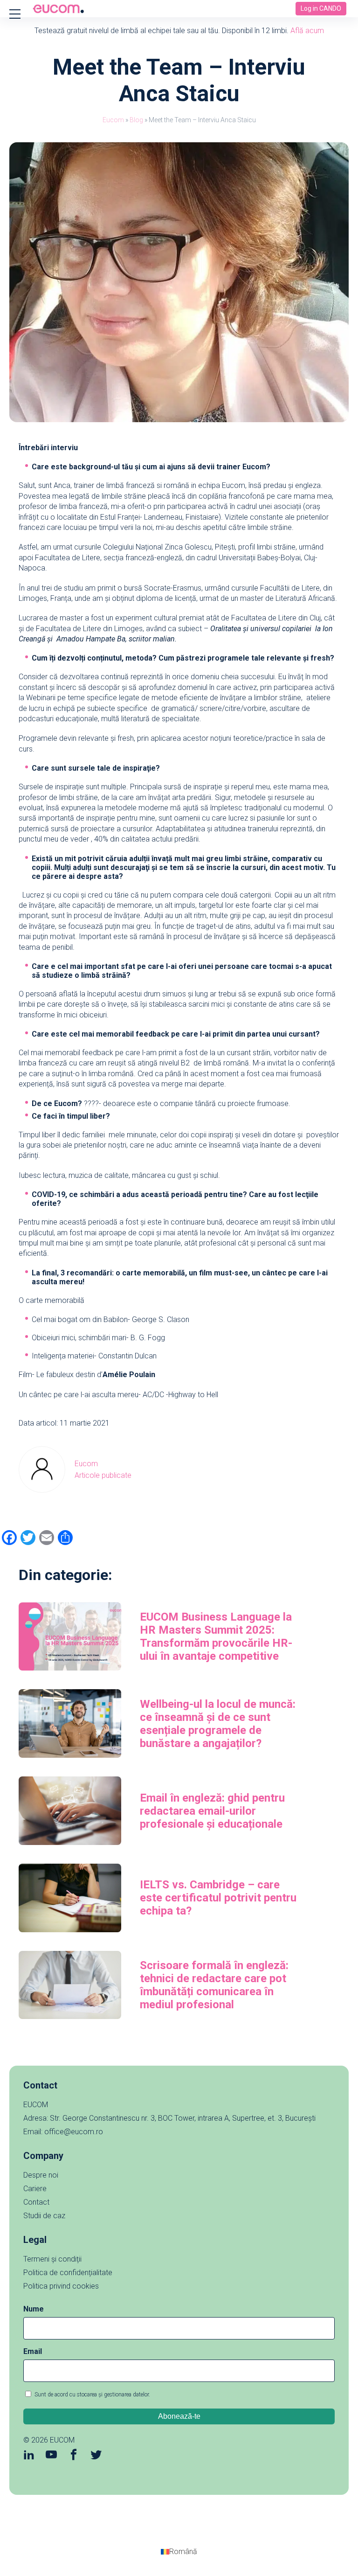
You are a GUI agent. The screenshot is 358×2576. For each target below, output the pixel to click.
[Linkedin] (29, 2456)
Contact (36, 2202)
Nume (34, 2309)
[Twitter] (96, 2456)
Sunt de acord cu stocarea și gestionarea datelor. (92, 2395)
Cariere (35, 2189)
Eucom (113, 120)
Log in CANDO (321, 8)
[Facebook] (74, 2456)
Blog (136, 120)
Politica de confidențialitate (68, 2273)
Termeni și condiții (52, 2259)
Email (33, 2351)
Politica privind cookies (61, 2286)
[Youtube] (51, 2456)
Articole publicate (103, 1475)
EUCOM (62, 2440)
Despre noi (41, 2175)
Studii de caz (44, 2216)
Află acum (307, 31)
